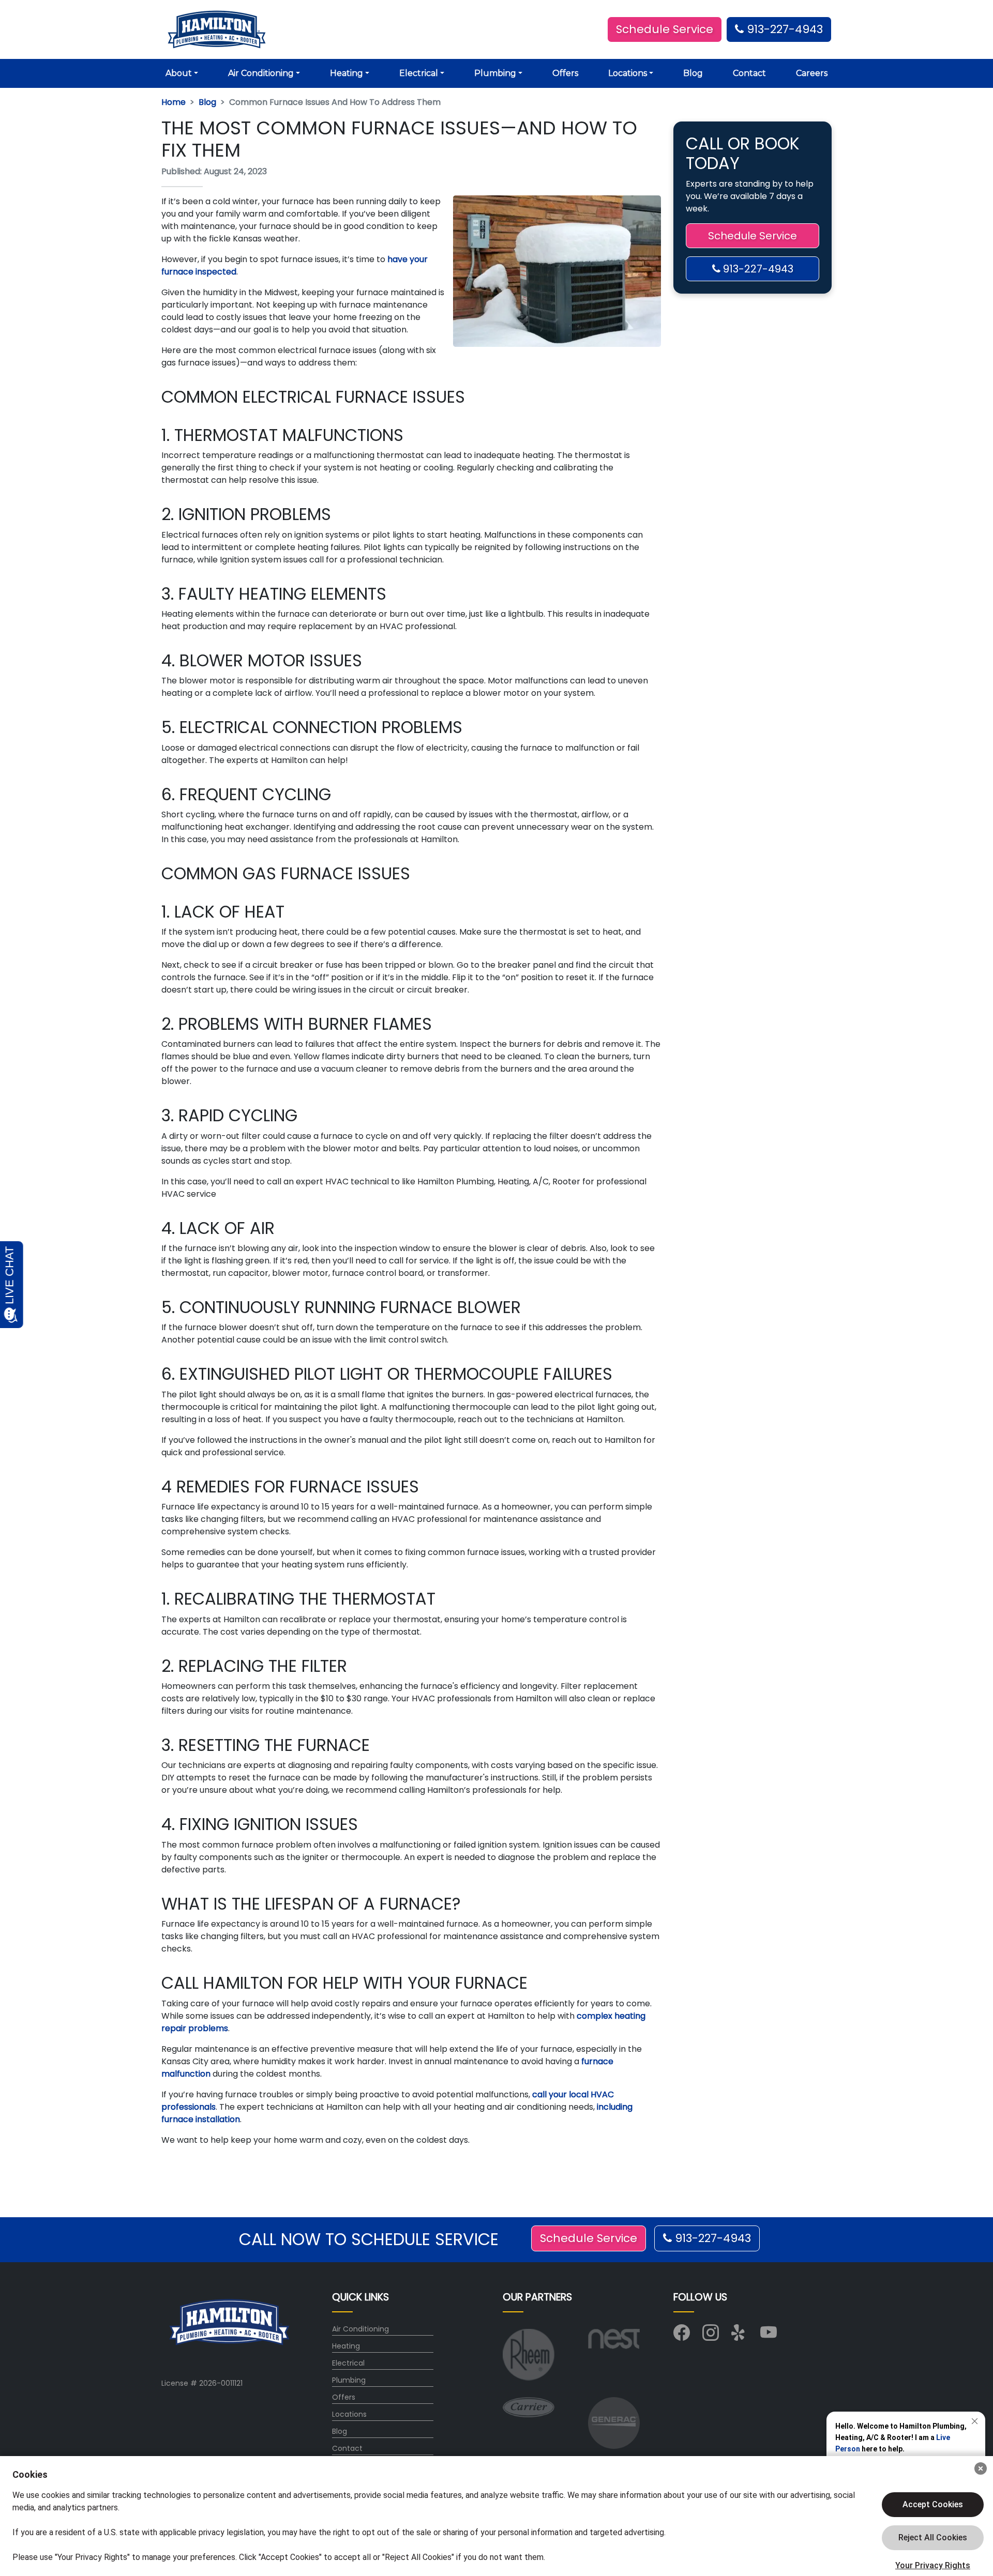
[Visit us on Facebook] (682, 2336)
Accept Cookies (933, 2504)
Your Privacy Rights (933, 2565)
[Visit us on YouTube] (769, 2336)
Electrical (348, 2363)
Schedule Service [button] (665, 29)
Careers (812, 73)
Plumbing (349, 2380)
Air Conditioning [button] (261, 73)
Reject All (933, 2538)
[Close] (981, 2468)
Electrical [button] (419, 73)
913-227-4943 (783, 29)
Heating (346, 2346)
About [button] (179, 73)
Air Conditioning (360, 2329)
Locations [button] (628, 73)
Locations (349, 2414)
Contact (749, 73)
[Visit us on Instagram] (711, 2336)
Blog (693, 73)
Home (174, 102)
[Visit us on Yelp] (740, 2336)
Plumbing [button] (495, 73)
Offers (565, 73)
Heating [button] (347, 73)
